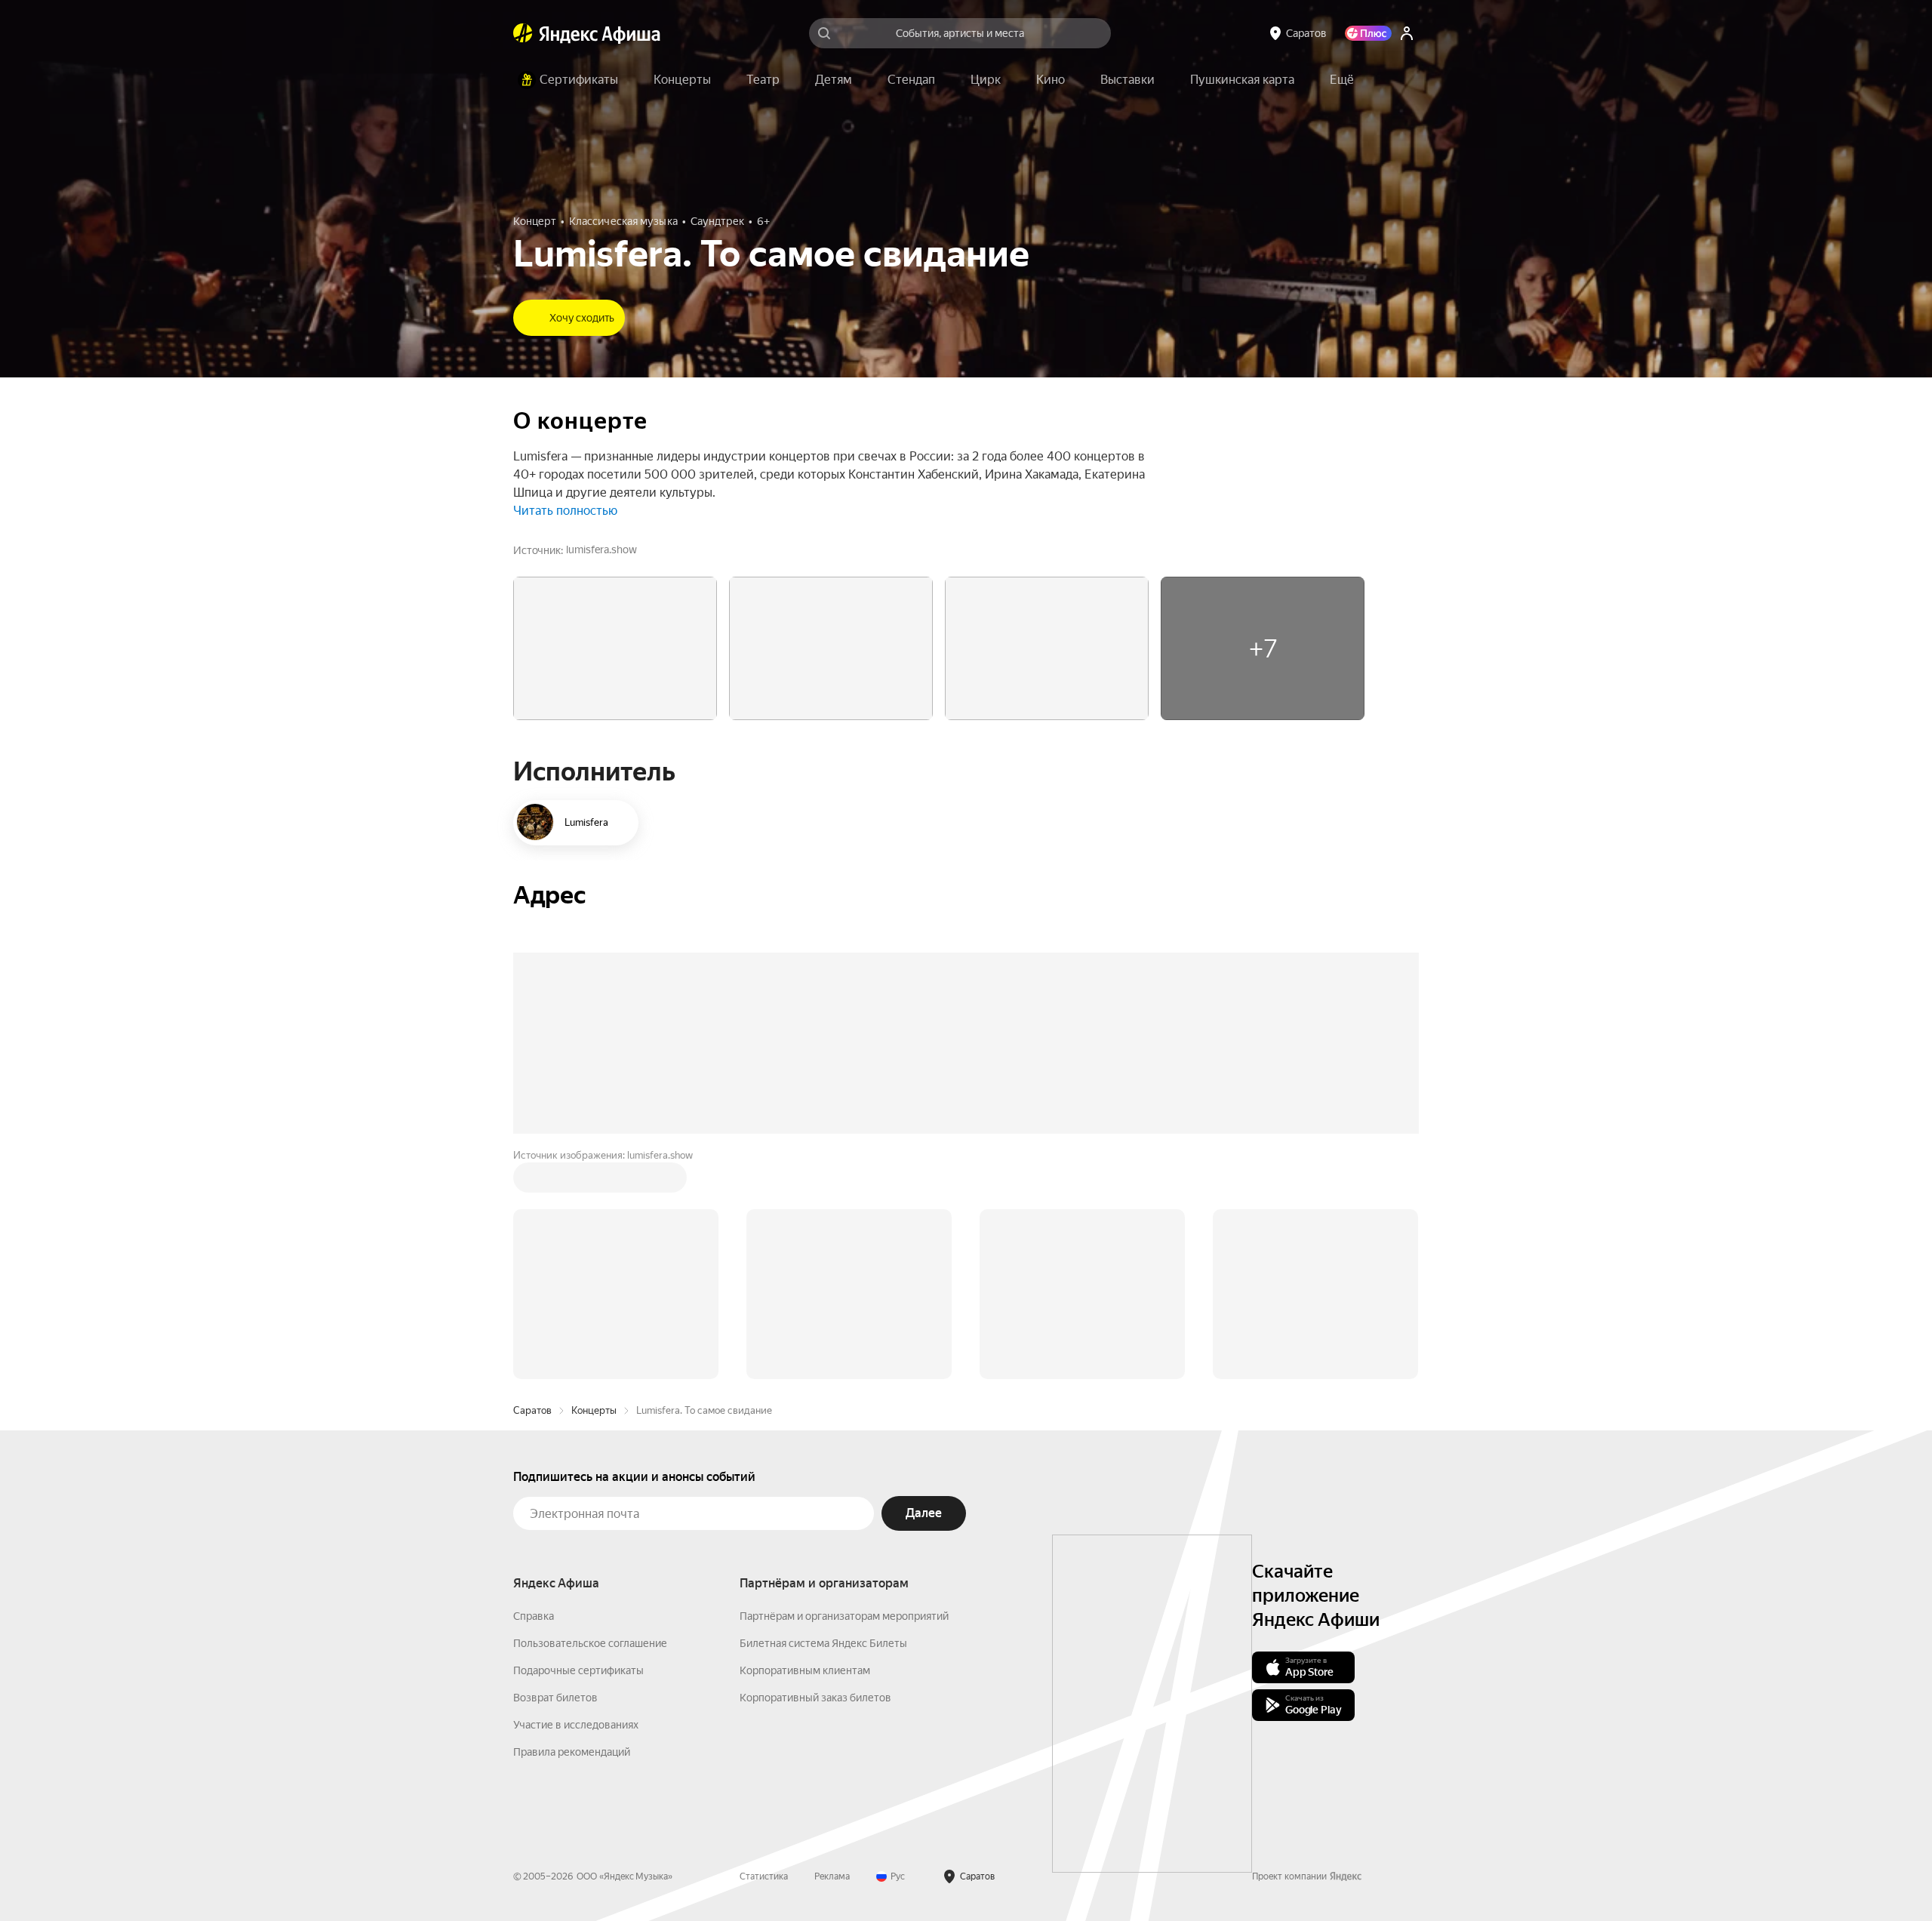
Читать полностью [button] (565, 511)
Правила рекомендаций (572, 1752)
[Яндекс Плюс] (1368, 33)
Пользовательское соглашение (590, 1643)
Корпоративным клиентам (805, 1670)
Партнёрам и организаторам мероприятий (844, 1616)
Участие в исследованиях (576, 1725)
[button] (1342, 80)
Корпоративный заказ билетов (815, 1698)
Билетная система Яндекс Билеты (823, 1643)
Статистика (764, 1876)
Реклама (832, 1876)
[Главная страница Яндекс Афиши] (523, 33)
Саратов (532, 1410)
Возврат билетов (555, 1698)
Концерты (594, 1410)
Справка (534, 1616)
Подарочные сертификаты (578, 1670)
